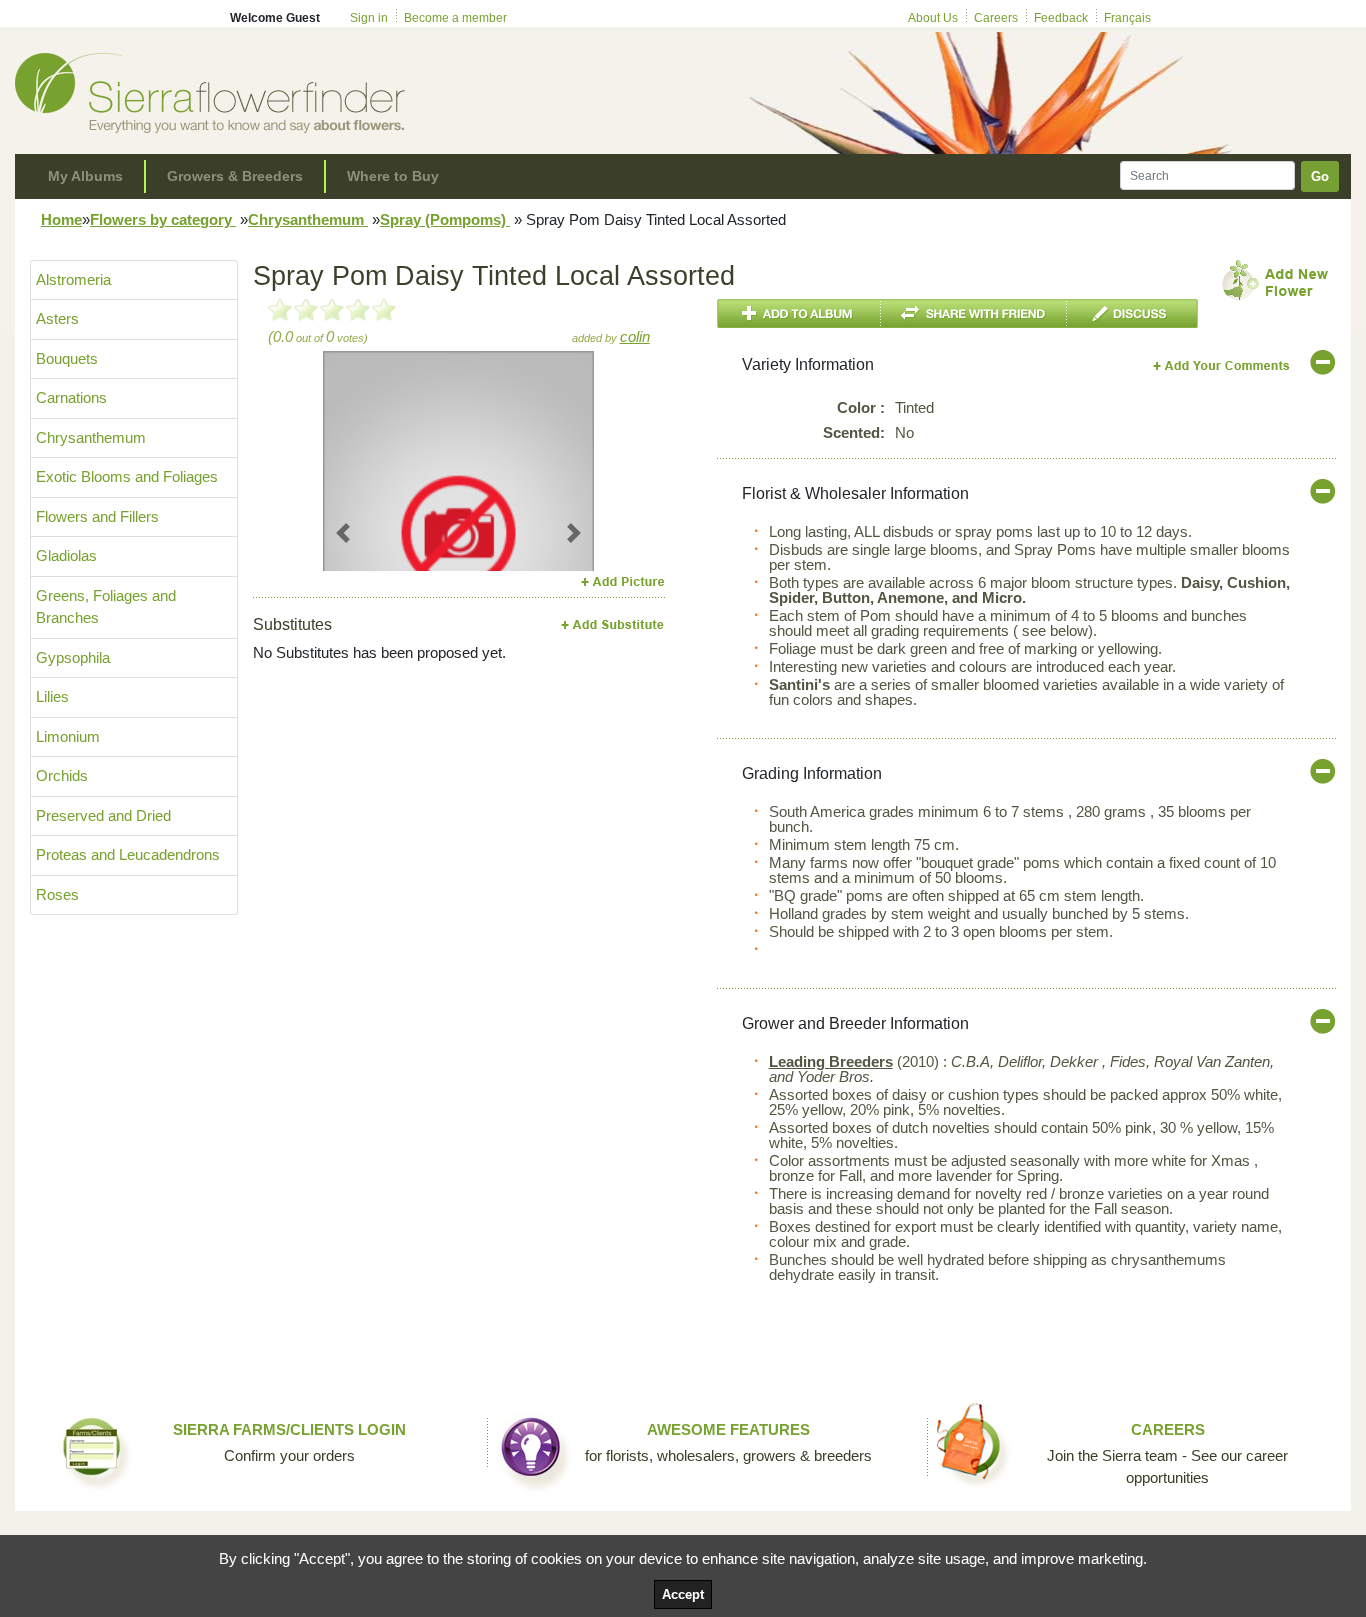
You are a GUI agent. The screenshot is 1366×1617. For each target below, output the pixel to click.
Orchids (62, 775)
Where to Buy (393, 176)
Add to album (799, 313)
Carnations (71, 397)
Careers (996, 18)
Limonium (68, 736)
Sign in (369, 18)
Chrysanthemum (308, 219)
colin (635, 336)
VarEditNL (1222, 365)
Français (1127, 18)
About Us (933, 18)
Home (61, 219)
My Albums (85, 176)
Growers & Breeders (235, 176)
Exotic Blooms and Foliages (127, 476)
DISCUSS (1132, 313)
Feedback (1061, 18)
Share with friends (974, 313)
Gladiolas (66, 555)
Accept (683, 1594)
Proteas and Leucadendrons (128, 854)
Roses (57, 894)
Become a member (455, 18)
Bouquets (67, 358)
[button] (343, 532)
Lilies (52, 696)
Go (1320, 176)
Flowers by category (163, 219)
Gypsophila (73, 657)
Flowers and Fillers (97, 516)
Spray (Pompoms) (445, 219)
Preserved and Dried (103, 815)
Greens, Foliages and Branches (106, 607)
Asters (57, 318)
